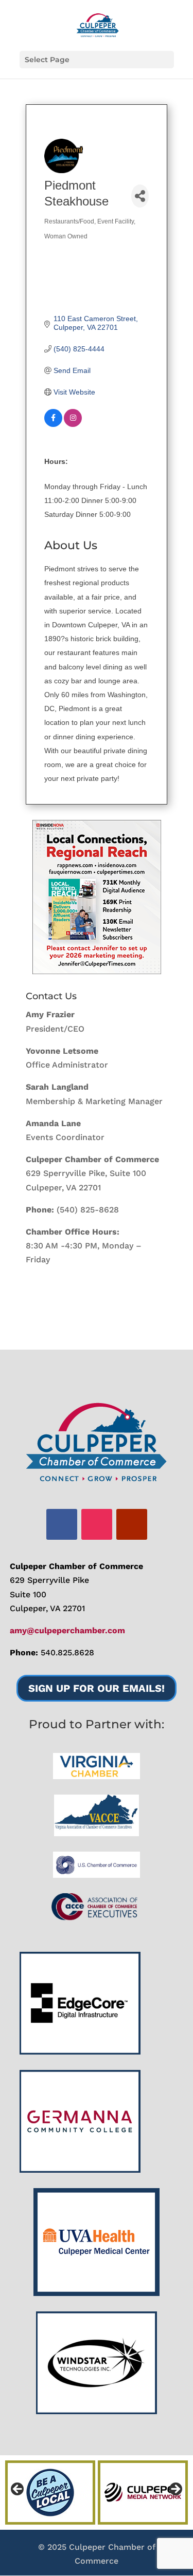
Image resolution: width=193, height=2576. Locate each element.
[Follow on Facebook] (62, 1524)
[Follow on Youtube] (132, 1524)
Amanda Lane (53, 1123)
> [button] (175, 2490)
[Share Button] (140, 196)
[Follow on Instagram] (97, 1524)
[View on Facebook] (53, 424)
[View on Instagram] (73, 424)
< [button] (18, 2490)
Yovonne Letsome (62, 1051)
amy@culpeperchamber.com (67, 1630)
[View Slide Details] (97, 897)
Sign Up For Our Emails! (97, 1688)
